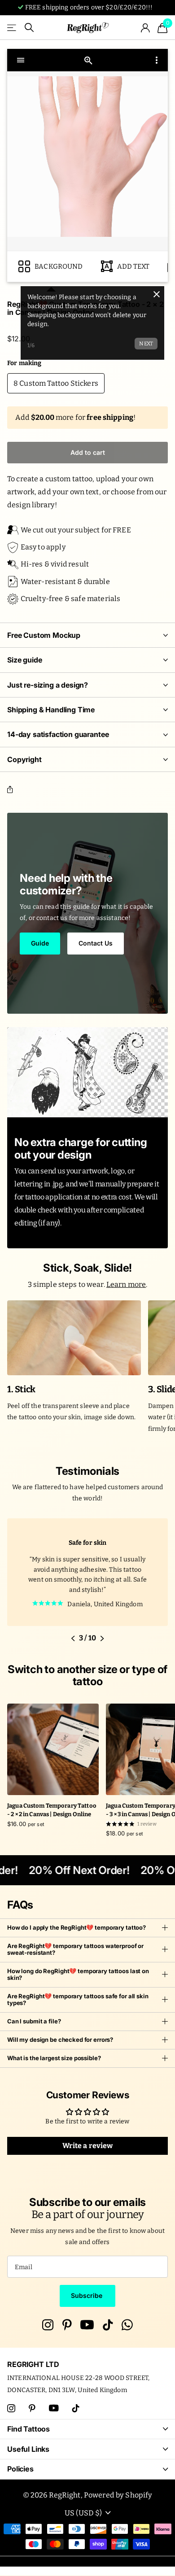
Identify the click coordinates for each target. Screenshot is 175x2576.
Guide (40, 943)
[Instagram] (48, 2325)
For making (24, 363)
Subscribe (87, 2295)
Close (87, 2429)
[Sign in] (146, 28)
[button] (12, 790)
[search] (29, 28)
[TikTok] (108, 2325)
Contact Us (96, 943)
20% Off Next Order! (73, 1870)
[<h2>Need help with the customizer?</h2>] (87, 913)
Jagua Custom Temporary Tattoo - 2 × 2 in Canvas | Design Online (52, 1810)
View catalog (12, 28)
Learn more (126, 1284)
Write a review (88, 2146)
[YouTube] (87, 2325)
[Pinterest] (67, 2325)
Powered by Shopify (118, 2495)
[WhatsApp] (127, 2325)
